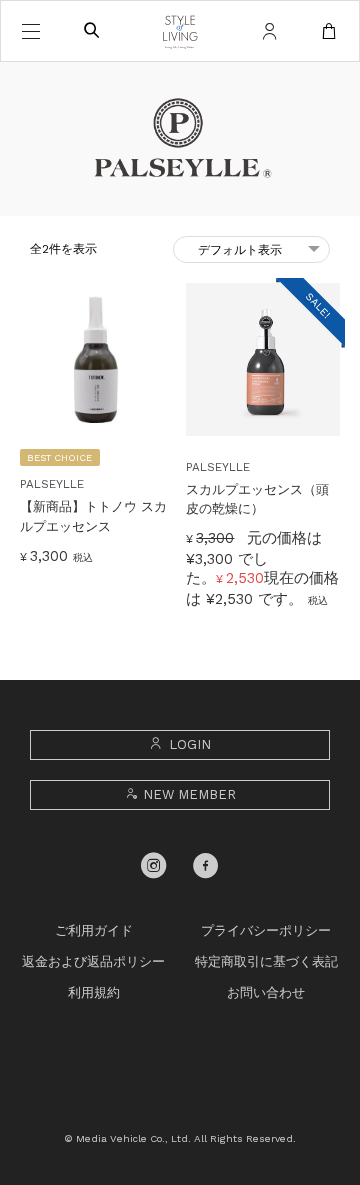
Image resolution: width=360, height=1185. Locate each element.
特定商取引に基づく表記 (266, 961)
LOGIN (190, 744)
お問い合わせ (266, 992)
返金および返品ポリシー (93, 961)
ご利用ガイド (94, 930)
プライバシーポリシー (266, 930)
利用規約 (94, 992)
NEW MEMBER (189, 794)
